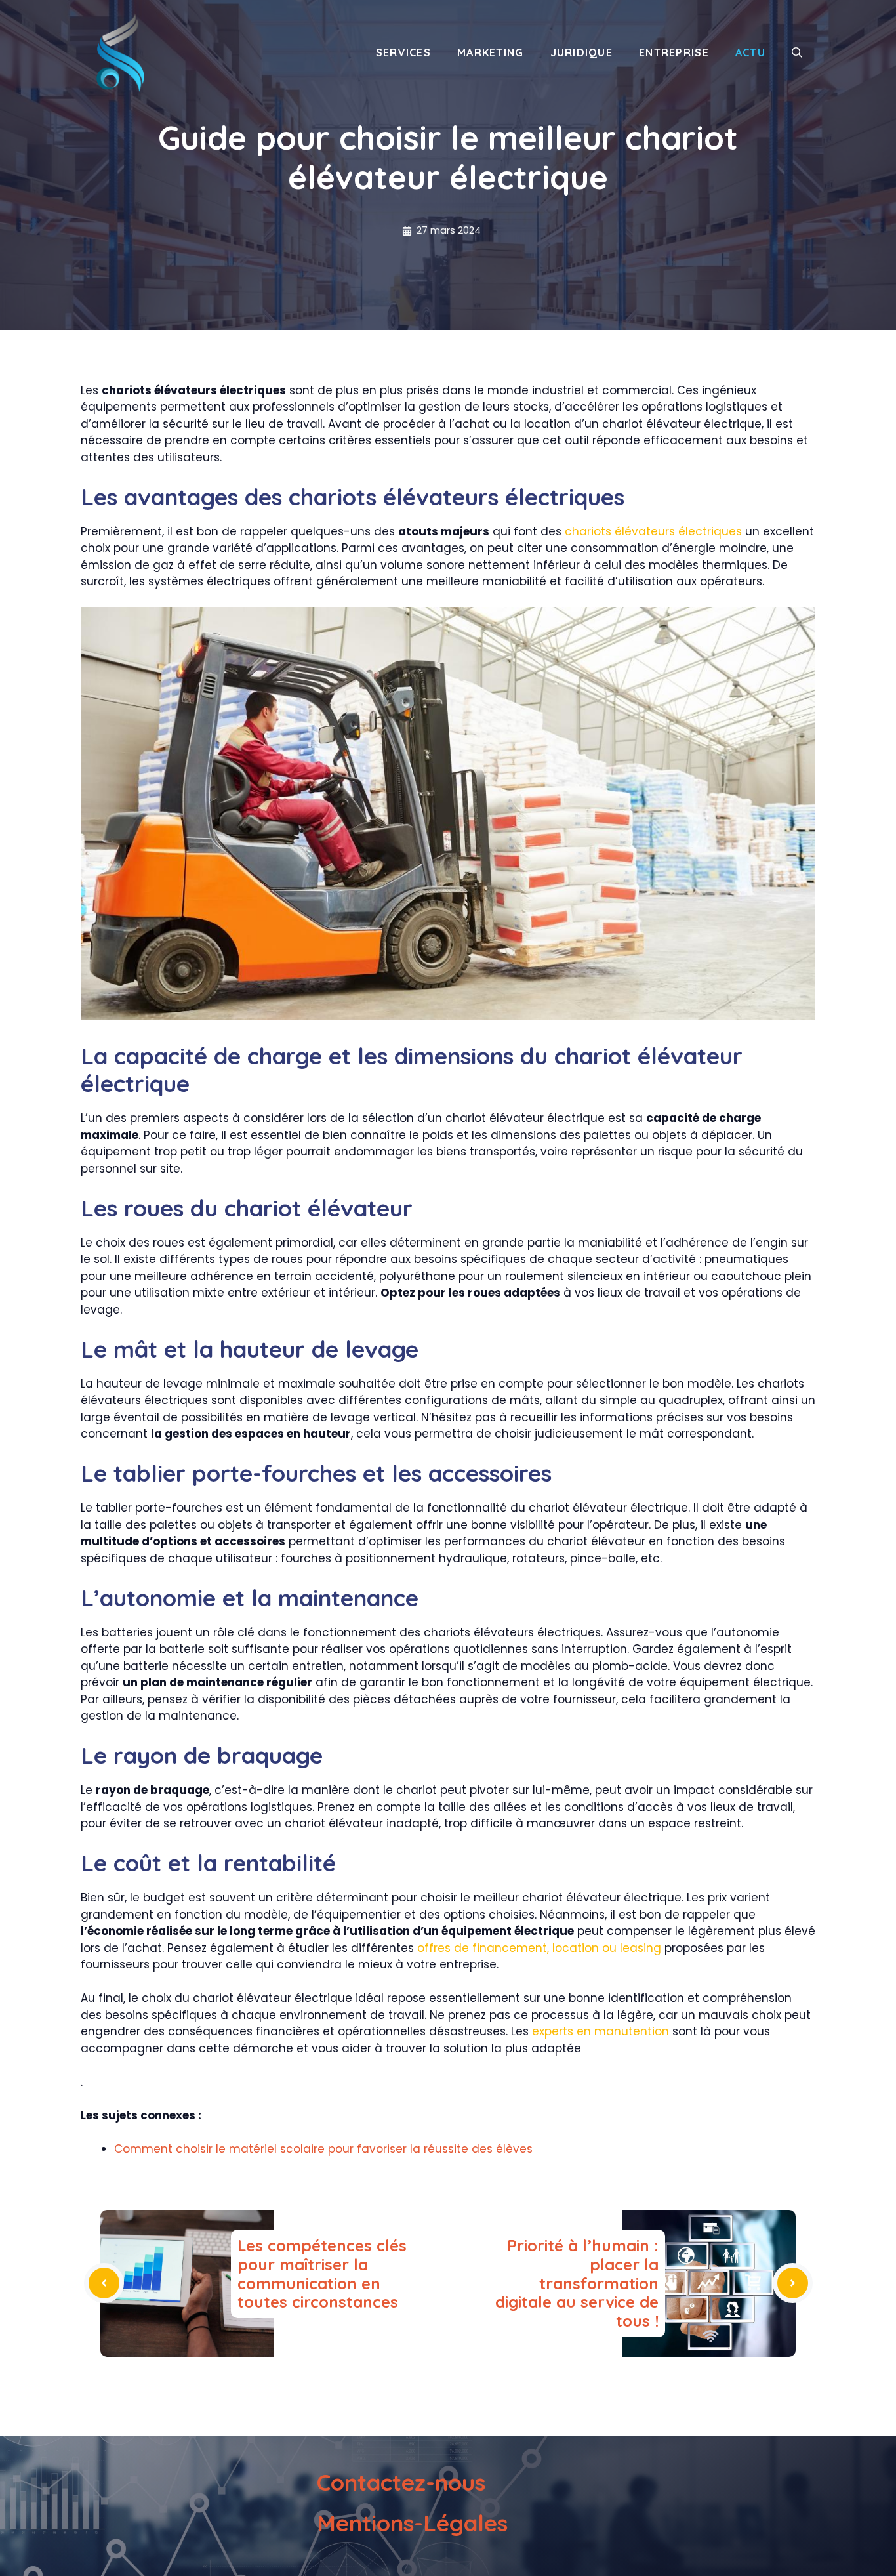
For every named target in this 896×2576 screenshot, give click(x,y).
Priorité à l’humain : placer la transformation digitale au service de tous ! (577, 2283)
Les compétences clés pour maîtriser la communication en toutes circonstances (322, 2274)
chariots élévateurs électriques (653, 531)
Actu (750, 52)
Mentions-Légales (412, 2523)
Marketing (491, 52)
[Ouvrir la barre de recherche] (797, 52)
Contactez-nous (401, 2482)
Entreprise (674, 52)
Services (403, 52)
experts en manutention (601, 2031)
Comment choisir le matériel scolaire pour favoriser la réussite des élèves (323, 2149)
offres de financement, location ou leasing (539, 1948)
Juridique (582, 52)
